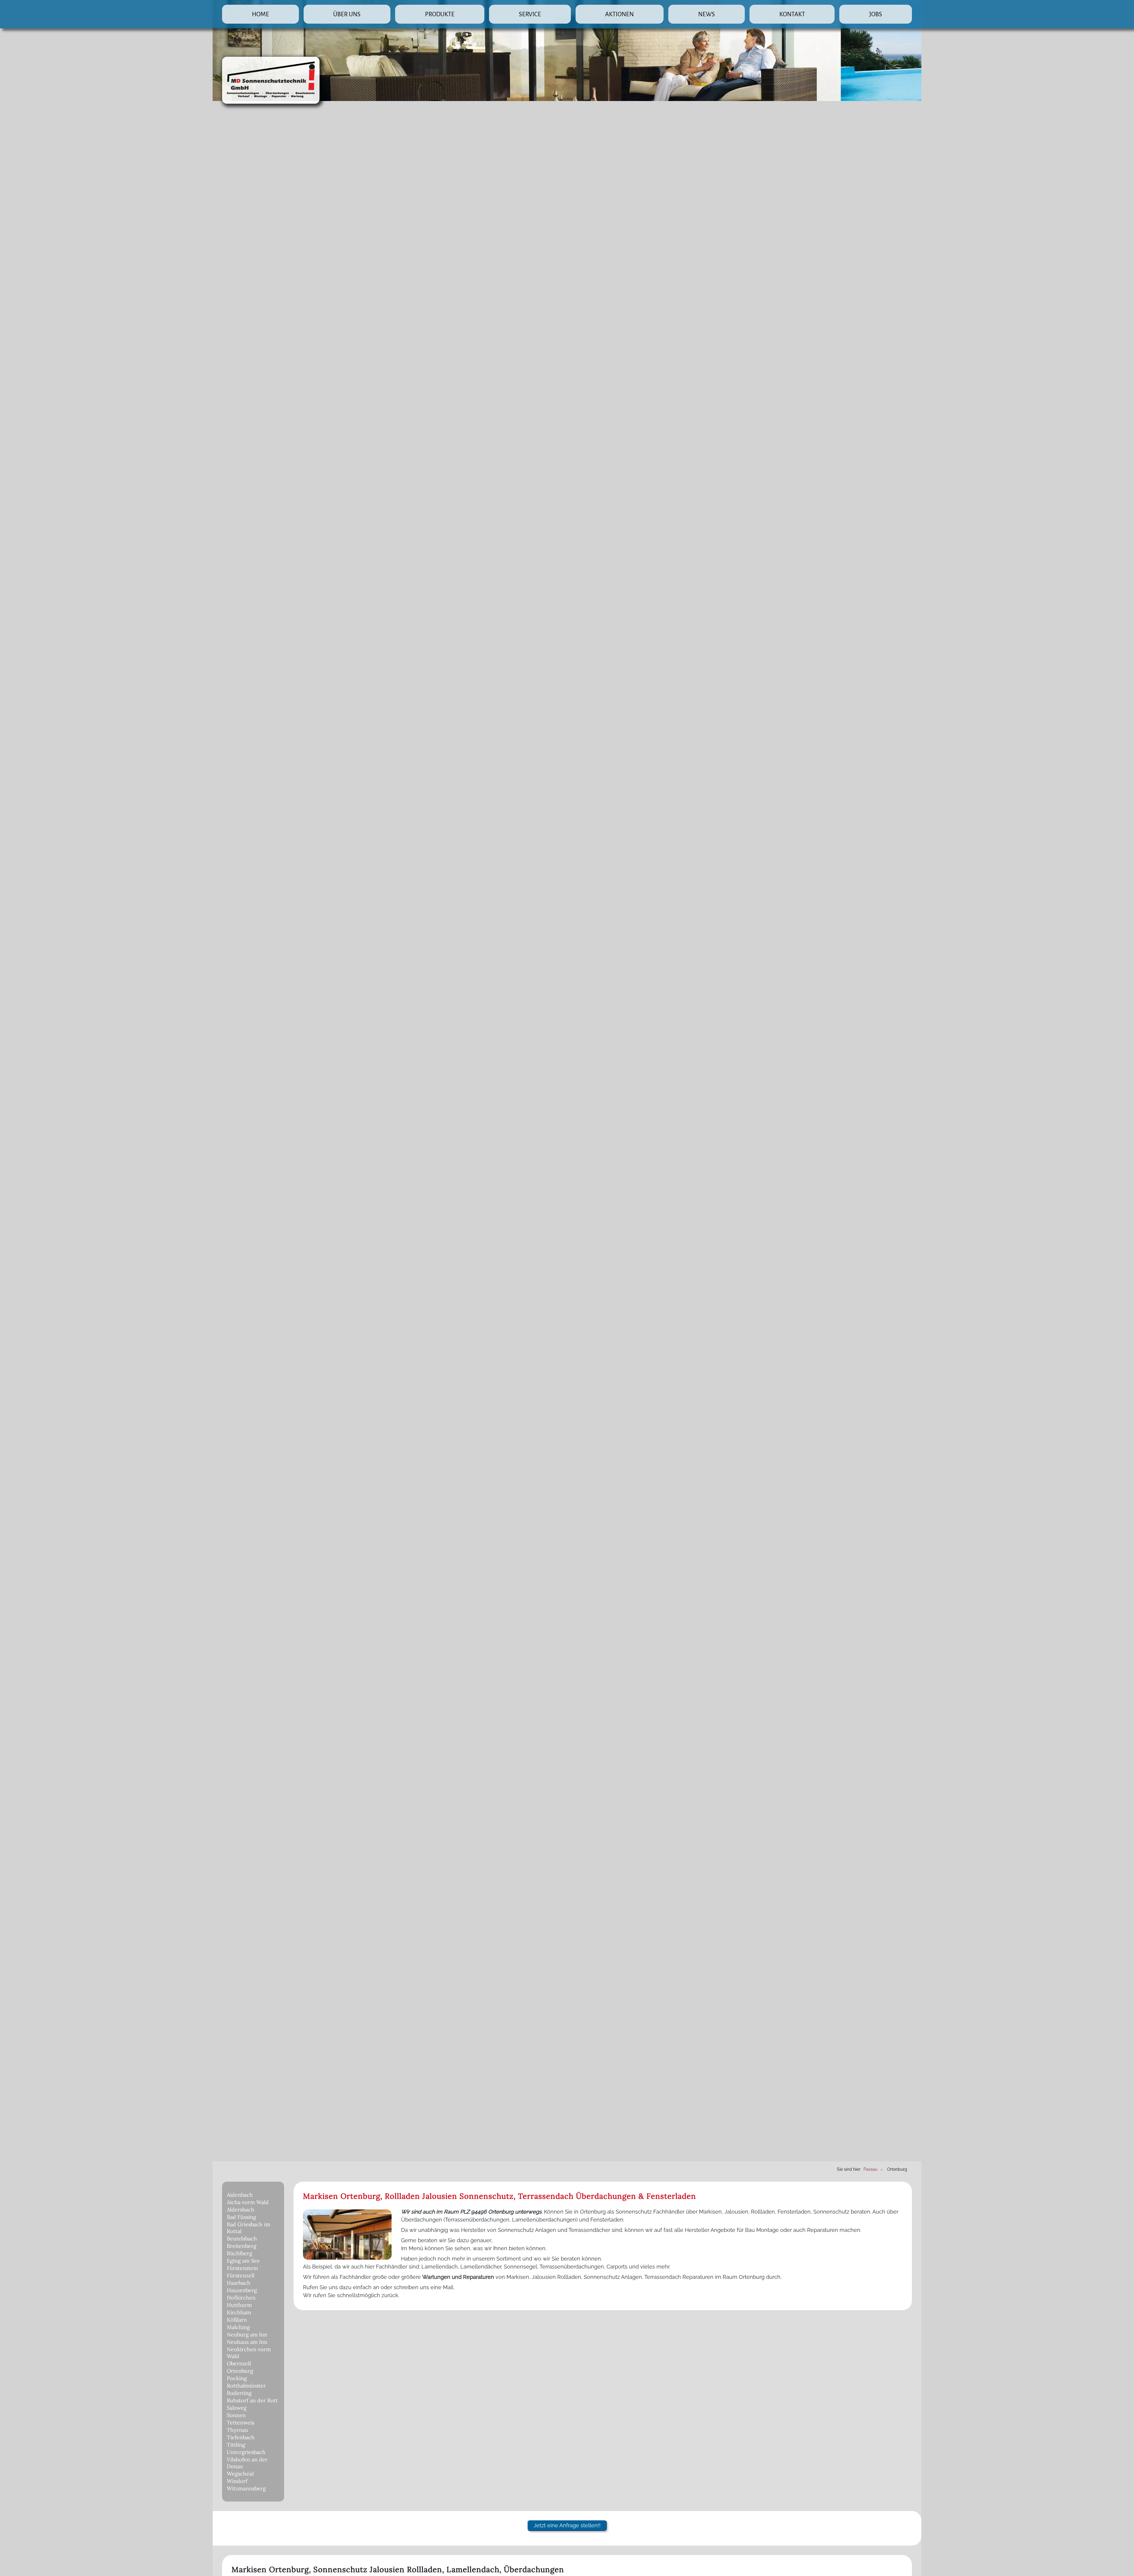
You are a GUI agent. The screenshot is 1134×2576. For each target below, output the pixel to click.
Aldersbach (241, 2210)
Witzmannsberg (246, 2488)
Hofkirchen (241, 2298)
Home (260, 14)
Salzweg (237, 2408)
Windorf (237, 2481)
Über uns (347, 14)
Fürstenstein (242, 2268)
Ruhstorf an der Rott (252, 2400)
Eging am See (243, 2261)
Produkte (440, 14)
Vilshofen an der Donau (247, 2463)
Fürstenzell (241, 2275)
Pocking (237, 2378)
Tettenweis (241, 2423)
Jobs (876, 14)
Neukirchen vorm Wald (249, 2353)
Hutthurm (239, 2305)
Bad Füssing (241, 2217)
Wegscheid (240, 2474)
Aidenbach (240, 2195)
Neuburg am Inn (247, 2335)
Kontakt (792, 14)
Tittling (236, 2445)
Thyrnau (237, 2430)
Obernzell (239, 2363)
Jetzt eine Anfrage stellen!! (567, 2525)
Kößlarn (237, 2320)
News (707, 14)
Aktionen (619, 14)
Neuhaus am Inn (247, 2342)
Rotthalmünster (246, 2386)
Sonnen (236, 2415)
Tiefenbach (241, 2437)
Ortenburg (240, 2371)
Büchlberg (239, 2253)
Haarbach (239, 2283)
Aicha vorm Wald (248, 2202)
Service (530, 14)
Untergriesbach (246, 2452)
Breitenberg (242, 2246)
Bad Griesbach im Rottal (249, 2228)
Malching (238, 2327)
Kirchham (239, 2312)
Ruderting (239, 2393)
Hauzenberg (242, 2290)
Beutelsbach (242, 2239)
